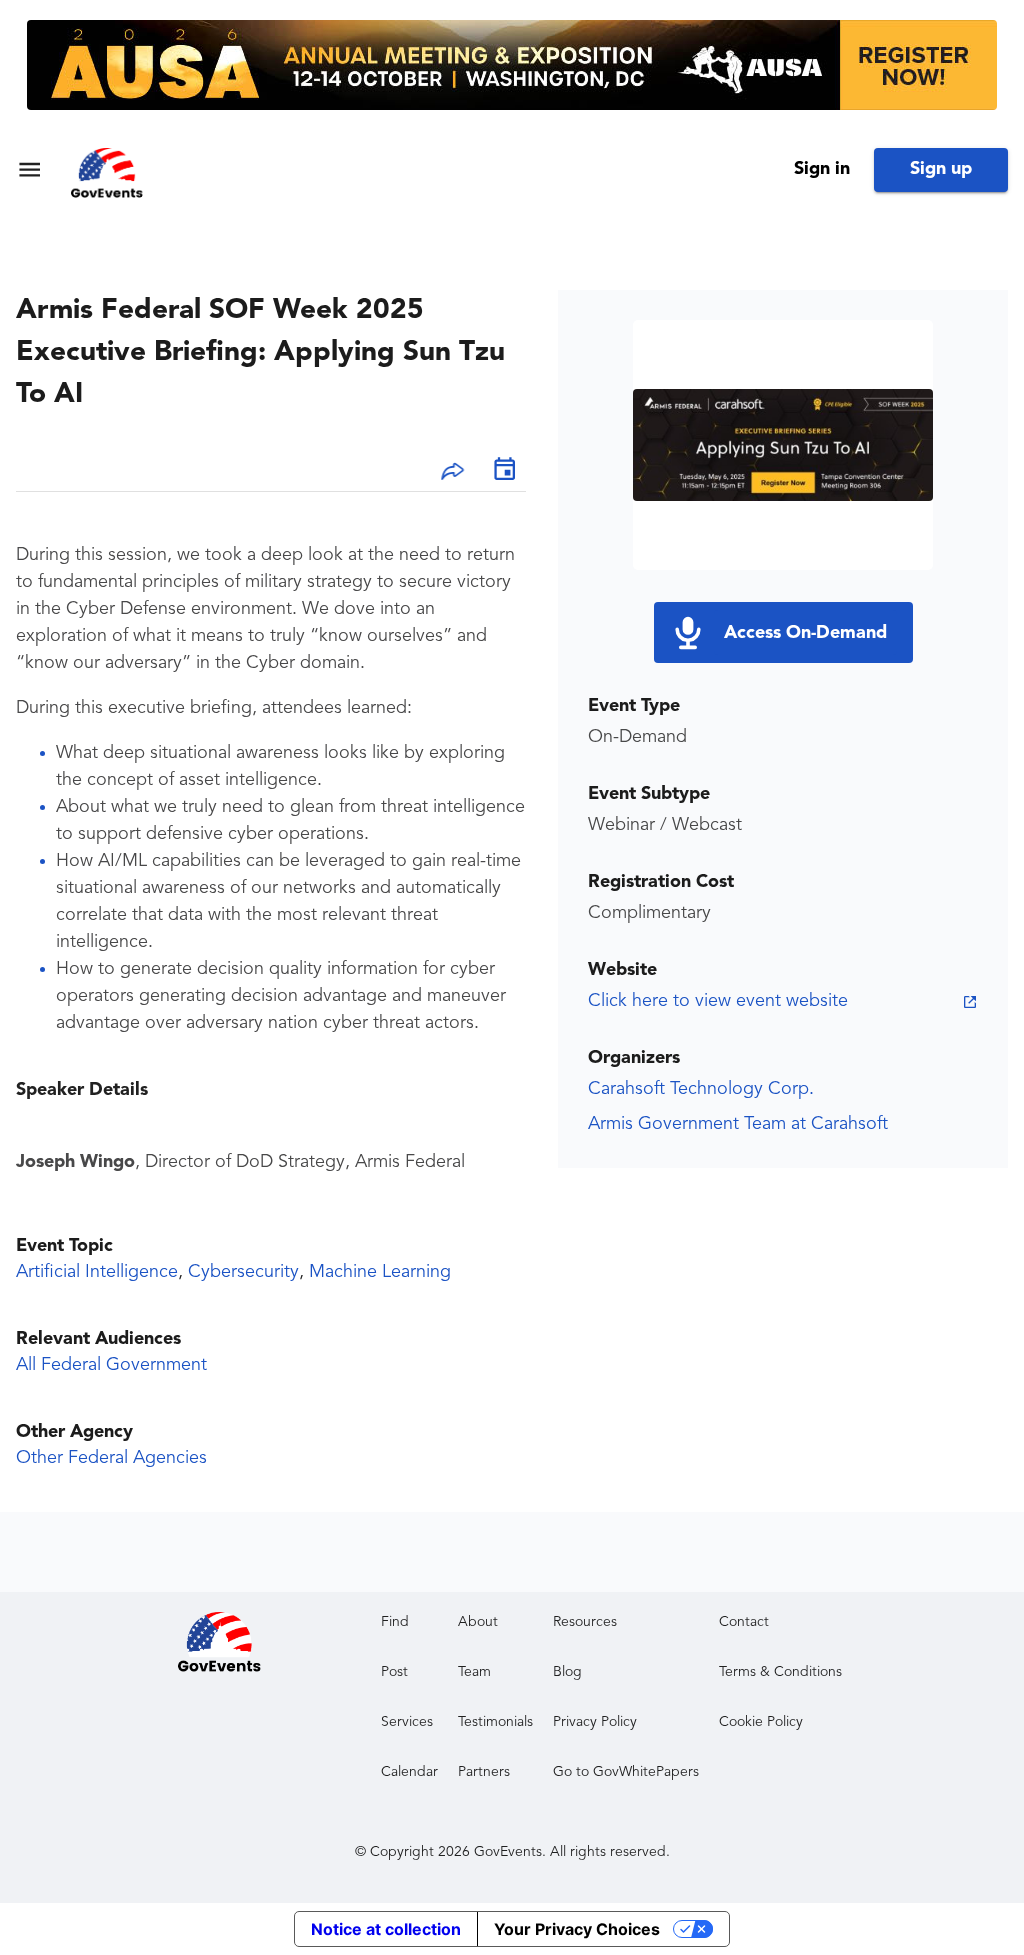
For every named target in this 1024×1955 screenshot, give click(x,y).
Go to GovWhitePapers (626, 1772)
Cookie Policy (761, 1722)
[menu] (29, 169)
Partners (484, 1772)
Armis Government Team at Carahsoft (738, 1124)
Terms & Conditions (780, 1672)
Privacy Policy (595, 1722)
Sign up (941, 169)
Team (474, 1672)
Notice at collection (386, 1929)
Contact (744, 1622)
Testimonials (495, 1722)
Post (394, 1672)
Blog (567, 1672)
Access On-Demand (805, 633)
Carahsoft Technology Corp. (701, 1089)
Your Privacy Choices (577, 1929)
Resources (585, 1622)
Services (407, 1722)
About (478, 1622)
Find (395, 1622)
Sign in (822, 169)
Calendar (409, 1772)
